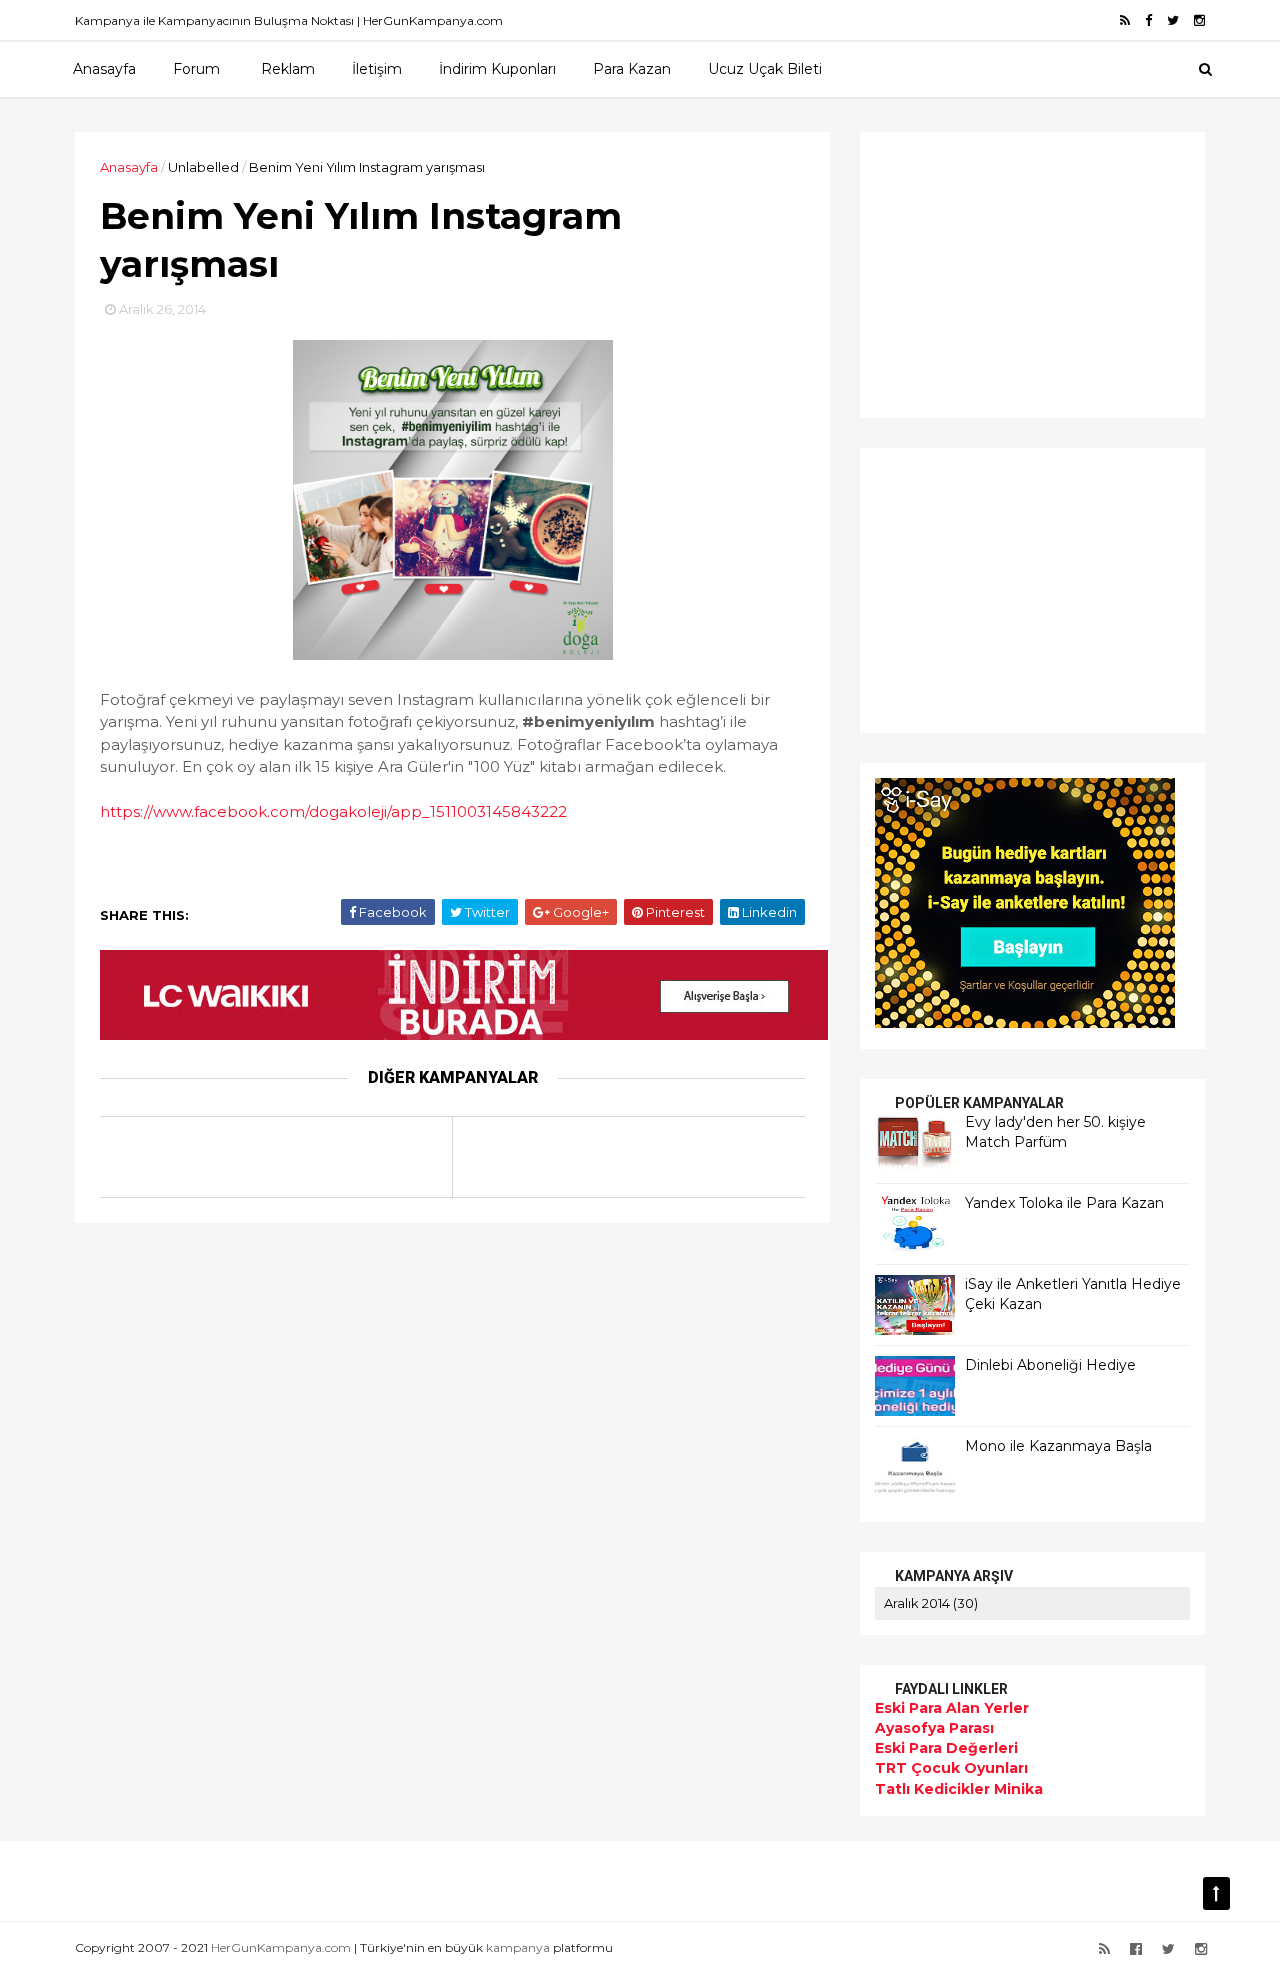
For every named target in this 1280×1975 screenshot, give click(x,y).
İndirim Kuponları (497, 69)
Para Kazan (632, 69)
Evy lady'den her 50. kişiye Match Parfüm (1055, 1132)
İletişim (377, 69)
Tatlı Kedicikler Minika (959, 1789)
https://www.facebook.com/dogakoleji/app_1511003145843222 (333, 811)
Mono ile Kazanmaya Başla (1058, 1446)
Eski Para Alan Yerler (952, 1708)
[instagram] (1199, 20)
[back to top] (1216, 1893)
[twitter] (1173, 20)
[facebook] (1148, 20)
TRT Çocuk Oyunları (951, 1768)
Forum (196, 69)
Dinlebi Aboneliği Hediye (1050, 1365)
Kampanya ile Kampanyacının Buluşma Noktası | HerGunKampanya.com (289, 20)
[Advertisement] (1000, 272)
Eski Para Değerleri (946, 1748)
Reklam (288, 69)
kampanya (518, 1947)
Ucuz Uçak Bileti (765, 69)
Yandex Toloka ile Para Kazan (1064, 1203)
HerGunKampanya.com (281, 1947)
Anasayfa (104, 69)
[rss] (1125, 20)
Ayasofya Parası (934, 1728)
